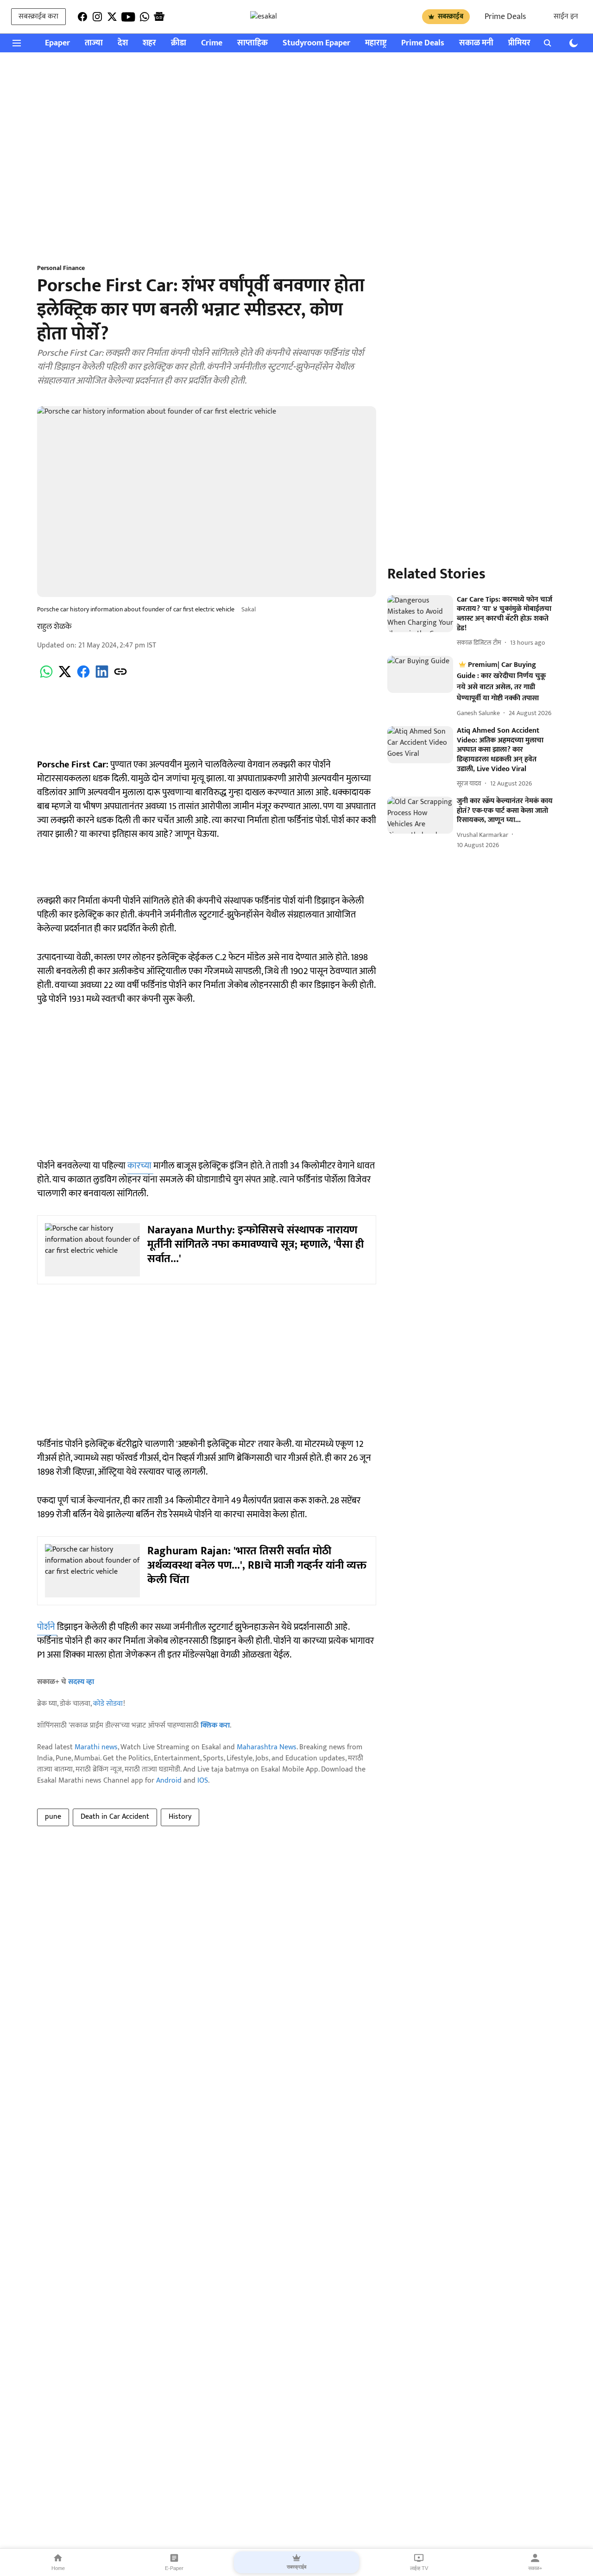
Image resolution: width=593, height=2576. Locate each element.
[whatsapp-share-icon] (46, 677)
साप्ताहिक (252, 43)
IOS (203, 1781)
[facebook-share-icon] (83, 677)
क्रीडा (179, 43)
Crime (212, 43)
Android (169, 1781)
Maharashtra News (267, 1747)
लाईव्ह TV (419, 2568)
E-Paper (174, 2568)
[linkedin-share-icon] (102, 677)
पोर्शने (47, 1627)
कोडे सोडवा (108, 1704)
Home (58, 2568)
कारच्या (140, 1166)
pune (53, 1817)
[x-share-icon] (65, 677)
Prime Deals (505, 17)
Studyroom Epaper (316, 43)
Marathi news (96, 1747)
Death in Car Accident (115, 1817)
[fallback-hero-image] (420, 614)
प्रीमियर (519, 43)
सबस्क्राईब (451, 16)
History (180, 1817)
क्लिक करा (215, 1725)
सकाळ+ (535, 2568)
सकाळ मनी (476, 43)
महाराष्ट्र (376, 43)
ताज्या (94, 43)
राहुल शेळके (54, 627)
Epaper (57, 43)
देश (123, 43)
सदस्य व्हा (81, 1682)
